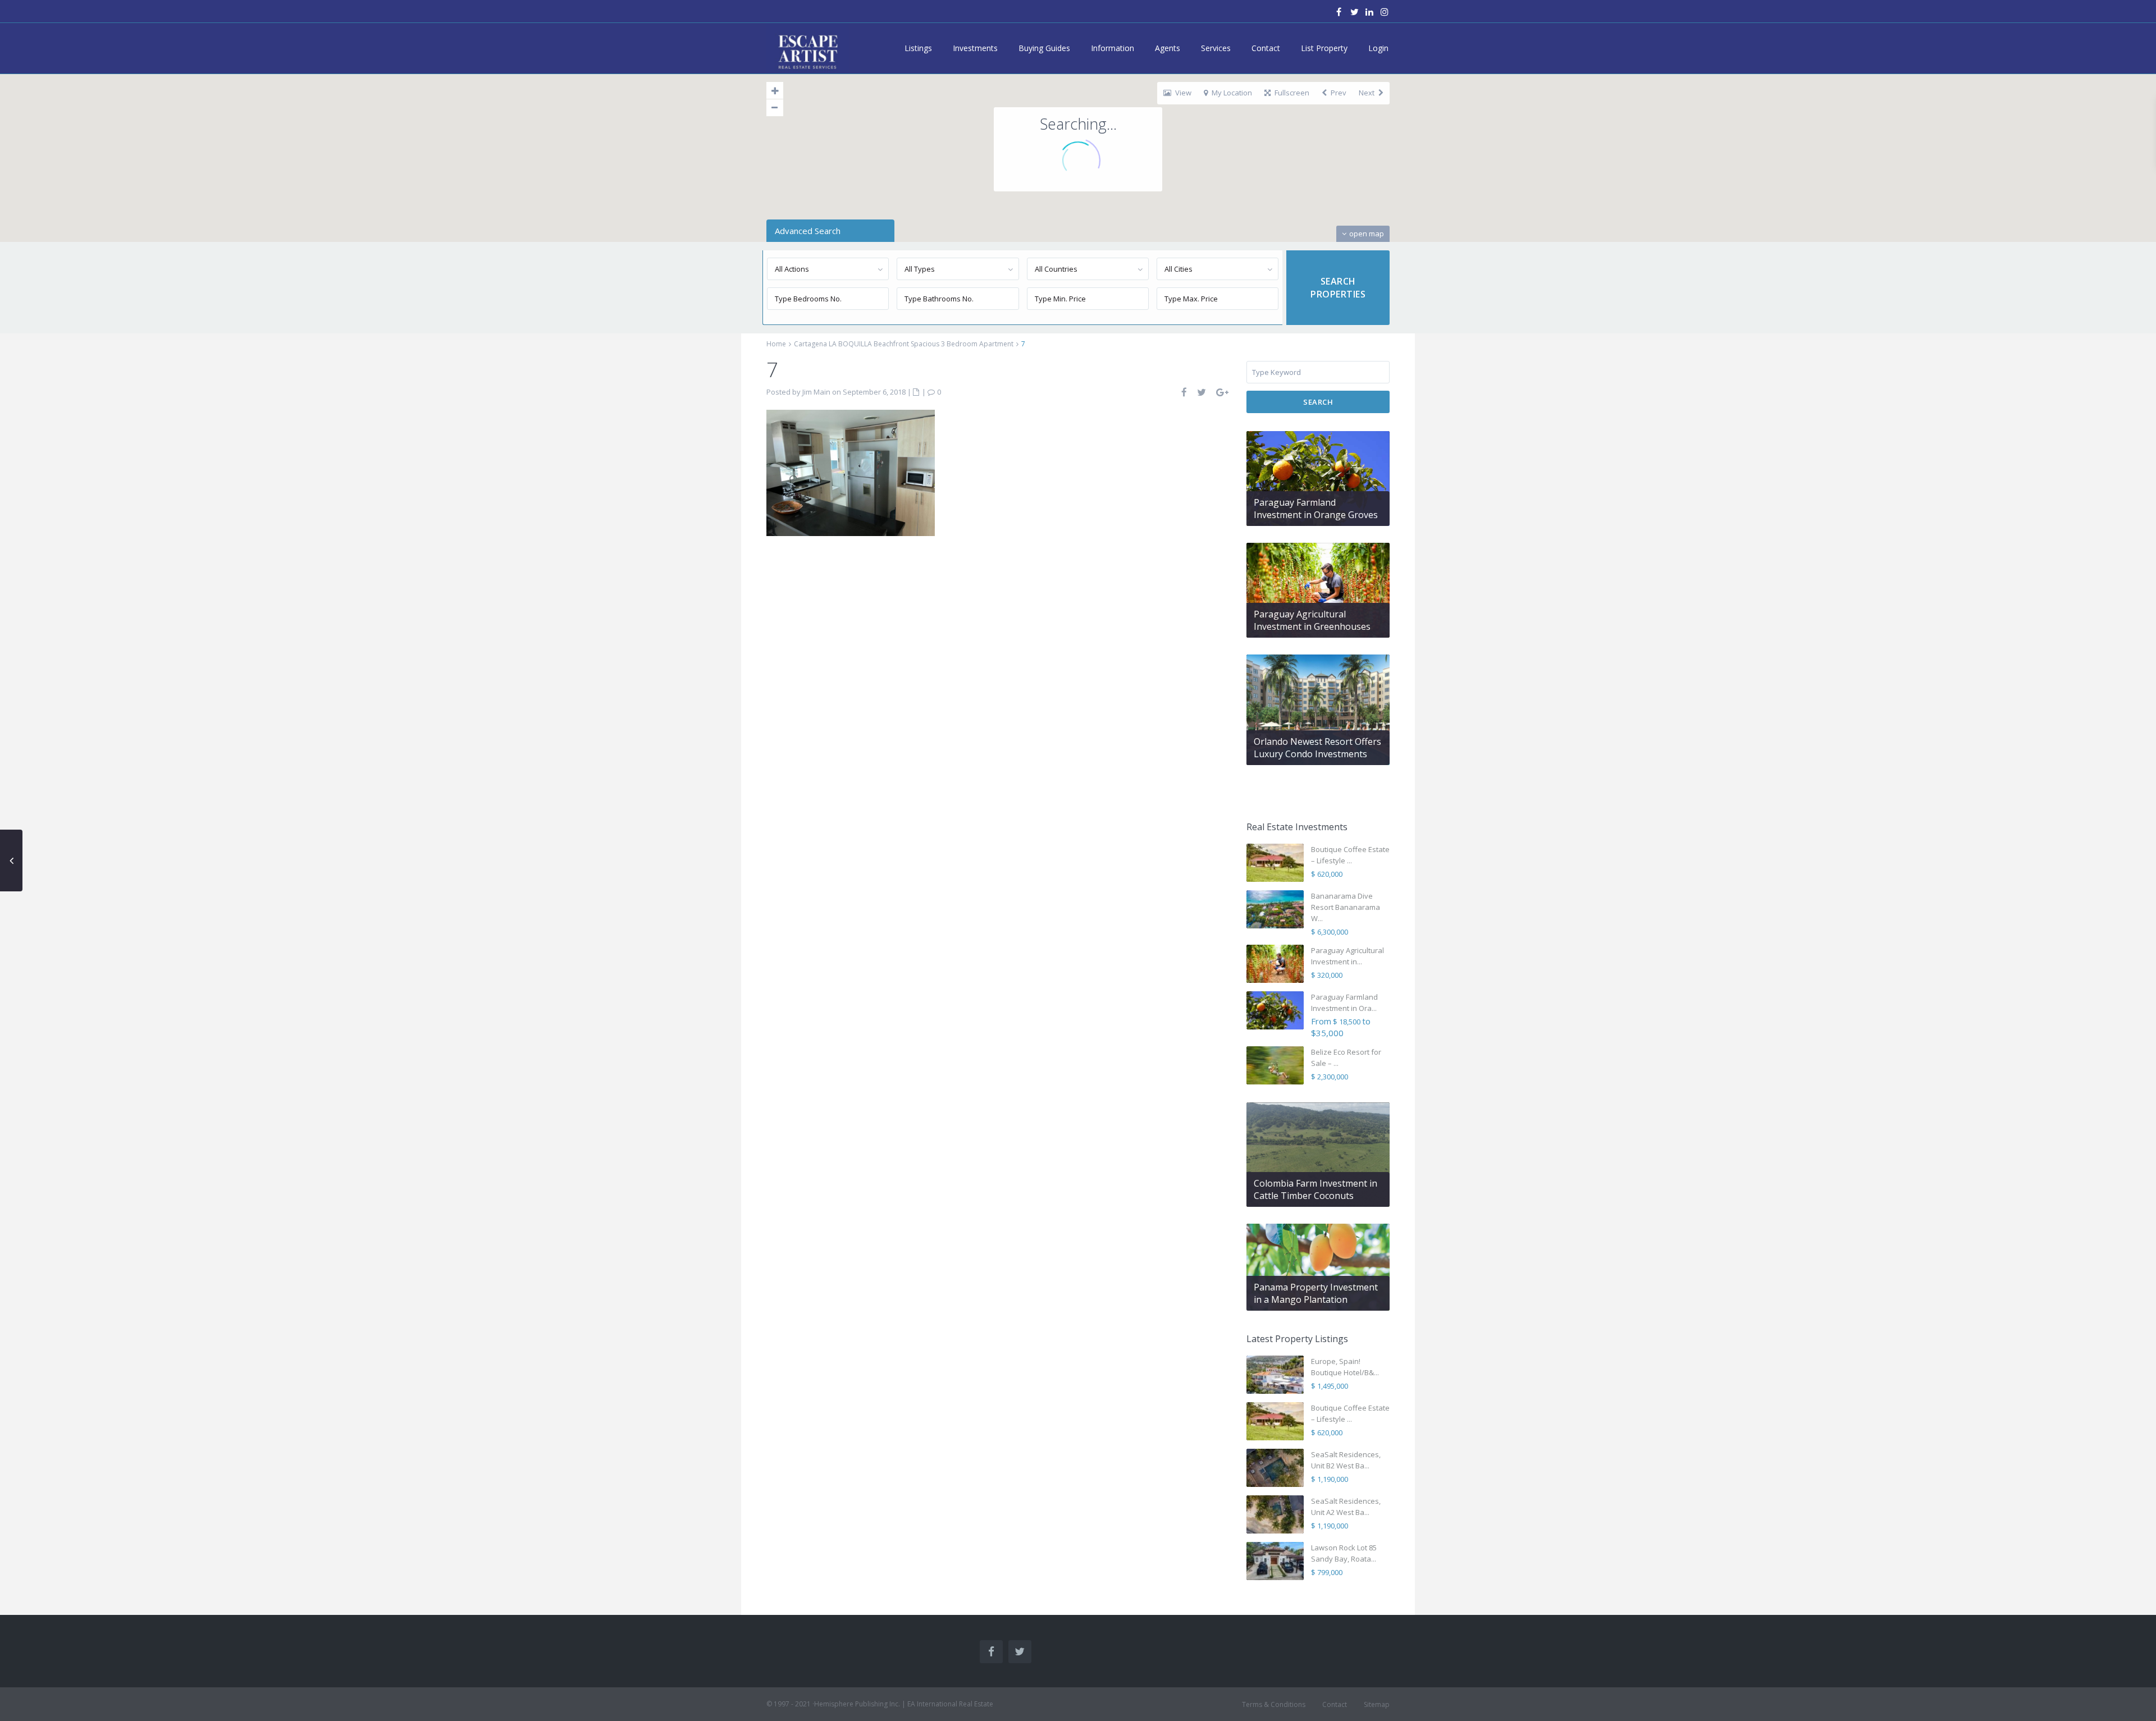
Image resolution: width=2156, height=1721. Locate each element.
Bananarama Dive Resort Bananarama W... (1346, 907)
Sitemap (1377, 1704)
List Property (1324, 48)
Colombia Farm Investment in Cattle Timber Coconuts (1315, 1189)
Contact (1266, 48)
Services (1216, 48)
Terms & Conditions (1274, 1704)
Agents (1168, 48)
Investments (975, 48)
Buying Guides (1044, 48)
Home (776, 344)
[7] (851, 472)
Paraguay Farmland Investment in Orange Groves (1316, 509)
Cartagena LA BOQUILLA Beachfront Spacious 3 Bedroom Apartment (904, 344)
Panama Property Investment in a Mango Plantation (1316, 1293)
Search (1318, 402)
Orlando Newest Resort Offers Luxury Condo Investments (1317, 748)
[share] (1185, 392)
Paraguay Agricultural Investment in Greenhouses (1312, 620)
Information (1113, 48)
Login (1378, 48)
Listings (918, 48)
